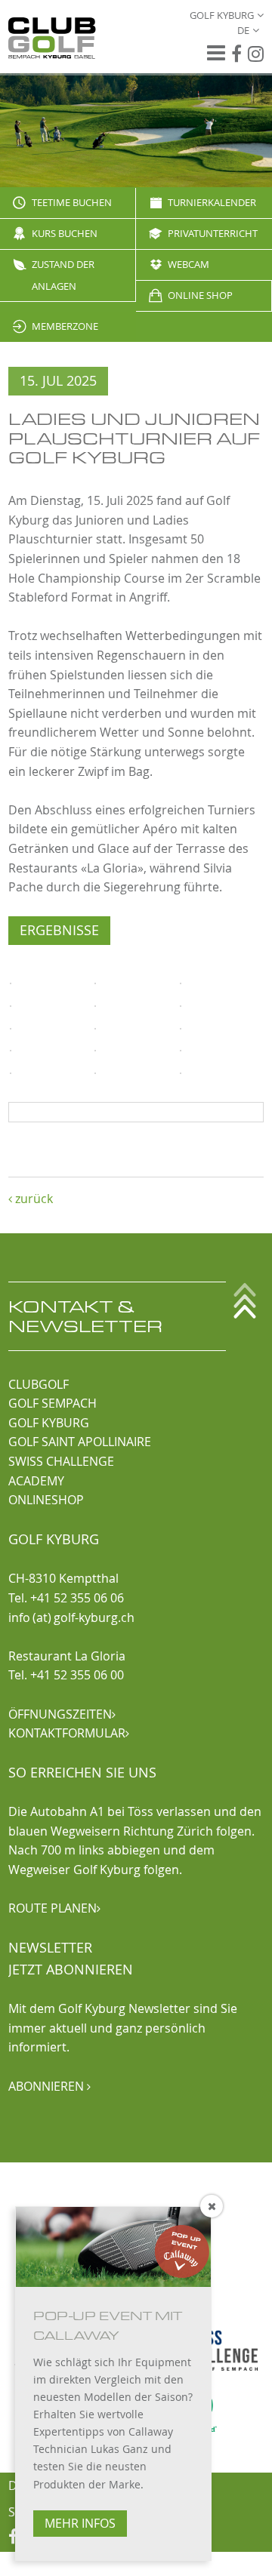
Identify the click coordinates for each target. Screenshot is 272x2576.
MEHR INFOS (80, 2523)
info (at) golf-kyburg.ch (71, 1617)
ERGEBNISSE (59, 930)
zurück (31, 1199)
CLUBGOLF (39, 1384)
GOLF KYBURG (49, 1423)
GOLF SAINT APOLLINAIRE (80, 1442)
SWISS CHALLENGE (61, 1461)
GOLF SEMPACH (53, 1403)
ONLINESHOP (46, 1500)
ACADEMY (36, 1481)
